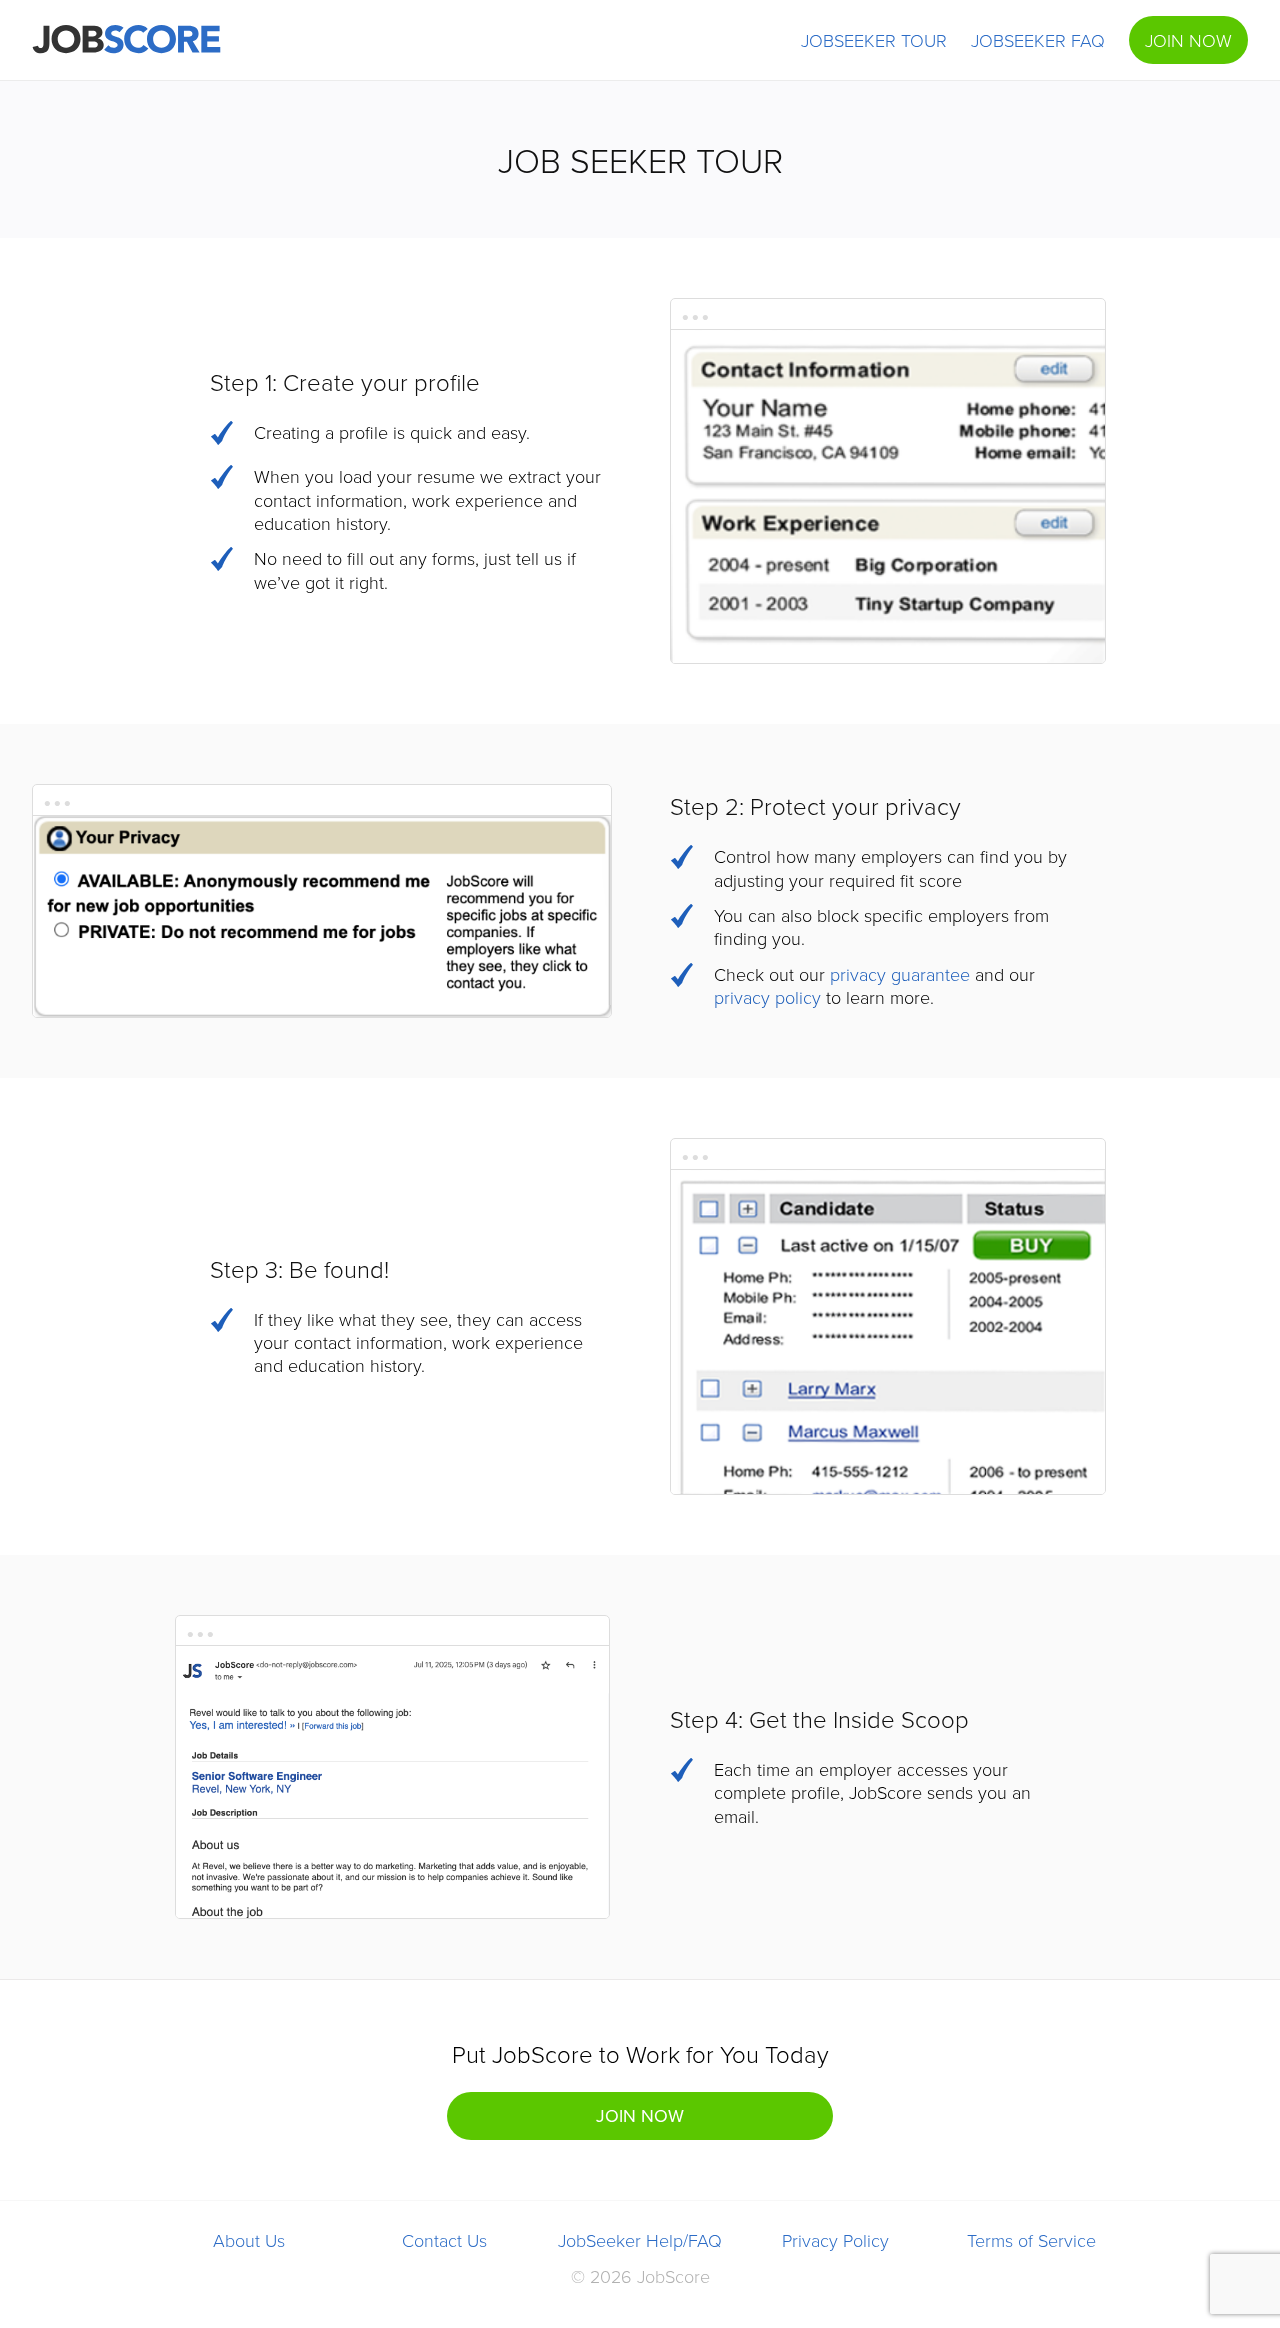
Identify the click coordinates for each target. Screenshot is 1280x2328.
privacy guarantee (900, 974)
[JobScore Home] (126, 40)
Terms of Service (1031, 2240)
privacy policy (767, 997)
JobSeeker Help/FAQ (640, 2240)
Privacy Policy (835, 2240)
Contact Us (444, 2240)
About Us (249, 2240)
